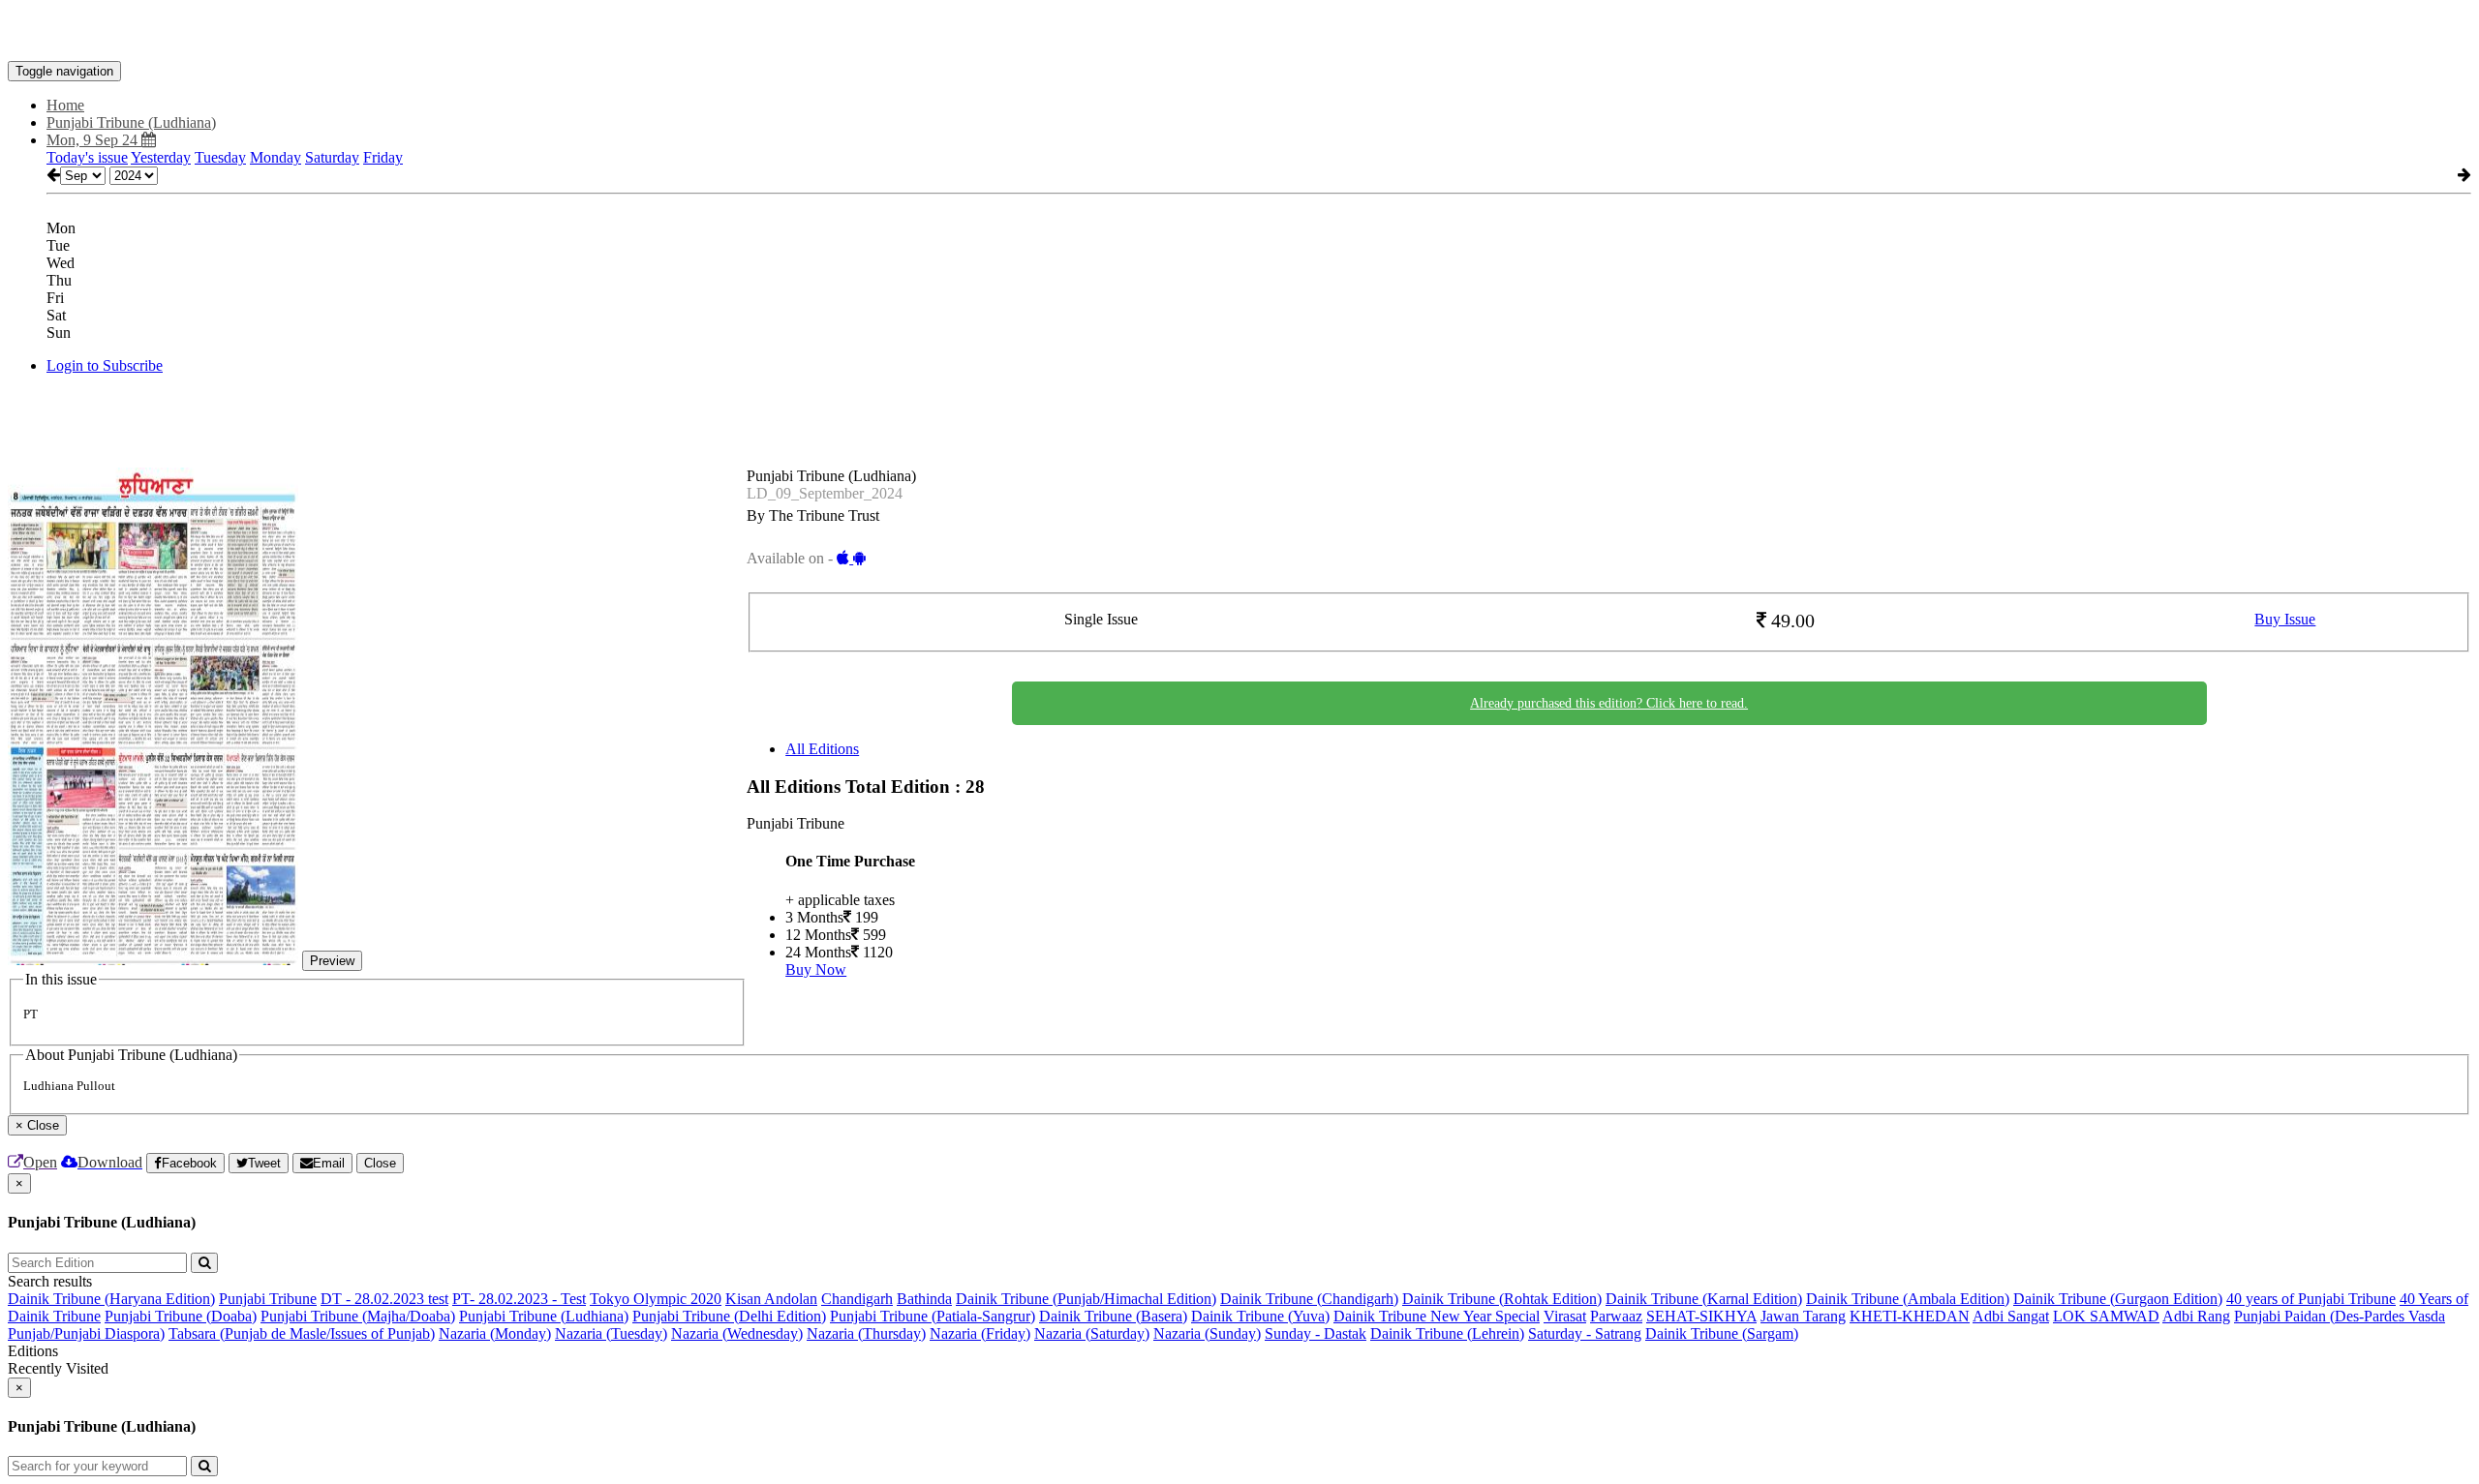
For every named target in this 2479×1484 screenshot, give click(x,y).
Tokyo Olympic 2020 (656, 1299)
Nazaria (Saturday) (1092, 1333)
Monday (275, 157)
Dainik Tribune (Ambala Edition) (1908, 1299)
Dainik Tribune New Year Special (1437, 1316)
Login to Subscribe (105, 365)
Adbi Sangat (2011, 1316)
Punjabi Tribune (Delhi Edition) (729, 1316)
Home (65, 105)
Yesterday (161, 157)
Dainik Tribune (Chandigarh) (1309, 1299)
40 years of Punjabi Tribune (2311, 1299)
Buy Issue (2285, 619)
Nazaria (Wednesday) (737, 1333)
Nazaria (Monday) (495, 1333)
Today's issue (87, 157)
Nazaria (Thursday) (866, 1333)
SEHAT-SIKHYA (1701, 1316)
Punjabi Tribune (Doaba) (181, 1316)
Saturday (332, 157)
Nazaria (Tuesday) (611, 1333)
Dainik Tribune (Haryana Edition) (111, 1299)
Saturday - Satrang (1585, 1333)
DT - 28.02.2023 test (384, 1299)
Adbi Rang (2196, 1316)
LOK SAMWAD (2106, 1316)
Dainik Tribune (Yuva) (1260, 1316)
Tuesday (220, 157)
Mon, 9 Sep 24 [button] (94, 140)
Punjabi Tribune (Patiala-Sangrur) (933, 1316)
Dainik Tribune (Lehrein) (1447, 1333)
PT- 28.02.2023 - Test (519, 1299)
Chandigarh (857, 1299)
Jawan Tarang (1803, 1316)
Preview (332, 961)
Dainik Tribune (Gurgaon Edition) (2118, 1299)
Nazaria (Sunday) (1207, 1333)
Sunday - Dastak (1316, 1333)
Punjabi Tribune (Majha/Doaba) (358, 1316)
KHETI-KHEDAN (1910, 1316)
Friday (383, 157)
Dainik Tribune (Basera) (1113, 1316)
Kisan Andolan (771, 1299)
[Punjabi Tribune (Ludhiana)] (1239, 32)
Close (380, 1163)
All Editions (822, 749)
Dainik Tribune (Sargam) (1722, 1333)
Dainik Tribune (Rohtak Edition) (1502, 1299)
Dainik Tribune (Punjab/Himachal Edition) (1086, 1299)
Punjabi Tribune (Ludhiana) (544, 1316)
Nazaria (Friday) (980, 1333)
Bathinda (924, 1299)
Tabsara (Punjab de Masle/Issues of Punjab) (302, 1333)
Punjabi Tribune (268, 1299)
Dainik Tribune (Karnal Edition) (1704, 1299)
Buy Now (816, 969)
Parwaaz (1616, 1316)
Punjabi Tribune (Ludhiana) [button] (131, 122)
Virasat (1565, 1316)
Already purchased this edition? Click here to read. (1609, 703)
